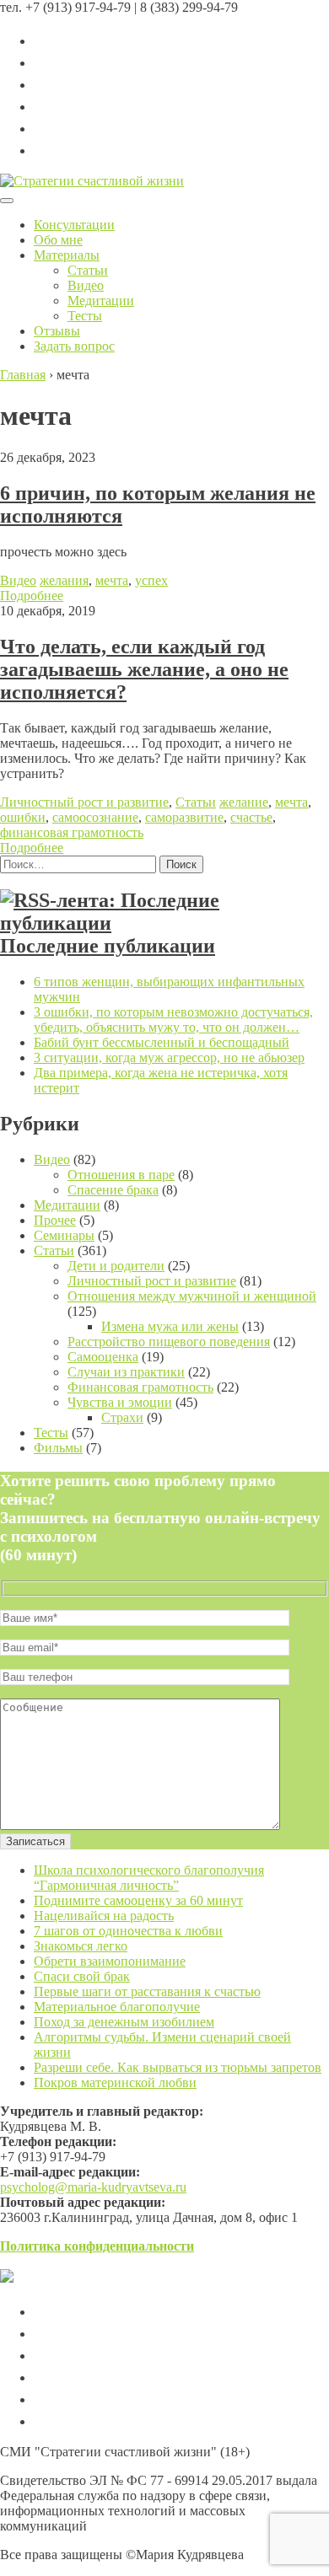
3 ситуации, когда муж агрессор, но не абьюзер (169, 1057)
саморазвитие (184, 817)
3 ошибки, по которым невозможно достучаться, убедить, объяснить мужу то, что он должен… (173, 1020)
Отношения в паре (121, 1175)
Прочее (55, 1220)
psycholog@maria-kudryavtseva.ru (93, 2187)
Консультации (74, 225)
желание (244, 802)
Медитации (101, 301)
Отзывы (57, 331)
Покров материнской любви (115, 2082)
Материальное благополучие (117, 2007)
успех (151, 580)
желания (64, 580)
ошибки (23, 817)
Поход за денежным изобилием (124, 2022)
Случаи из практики (126, 1372)
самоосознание (95, 817)
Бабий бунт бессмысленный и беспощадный (162, 1042)
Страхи (122, 1417)
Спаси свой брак (82, 1976)
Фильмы (58, 1448)
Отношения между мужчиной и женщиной (192, 1296)
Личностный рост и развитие (84, 802)
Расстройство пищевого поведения (169, 1342)
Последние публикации (108, 946)
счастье (251, 817)
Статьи (88, 270)
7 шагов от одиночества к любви (128, 1931)
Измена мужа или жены (170, 1326)
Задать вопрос (74, 346)
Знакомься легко (81, 1946)
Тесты (85, 316)
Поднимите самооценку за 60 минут (138, 1900)
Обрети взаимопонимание (110, 1961)
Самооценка (103, 1357)
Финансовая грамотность (140, 1387)
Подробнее (32, 596)
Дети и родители (116, 1266)
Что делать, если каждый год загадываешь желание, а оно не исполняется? (144, 669)
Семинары (64, 1235)
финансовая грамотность (72, 832)
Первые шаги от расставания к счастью (147, 1991)
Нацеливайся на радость (104, 1916)
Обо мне (58, 240)
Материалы (67, 255)
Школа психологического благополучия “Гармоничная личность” (149, 1878)
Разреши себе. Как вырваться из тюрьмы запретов (178, 2067)
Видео (86, 285)
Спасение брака (113, 1190)
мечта (112, 580)
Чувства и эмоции (120, 1402)
